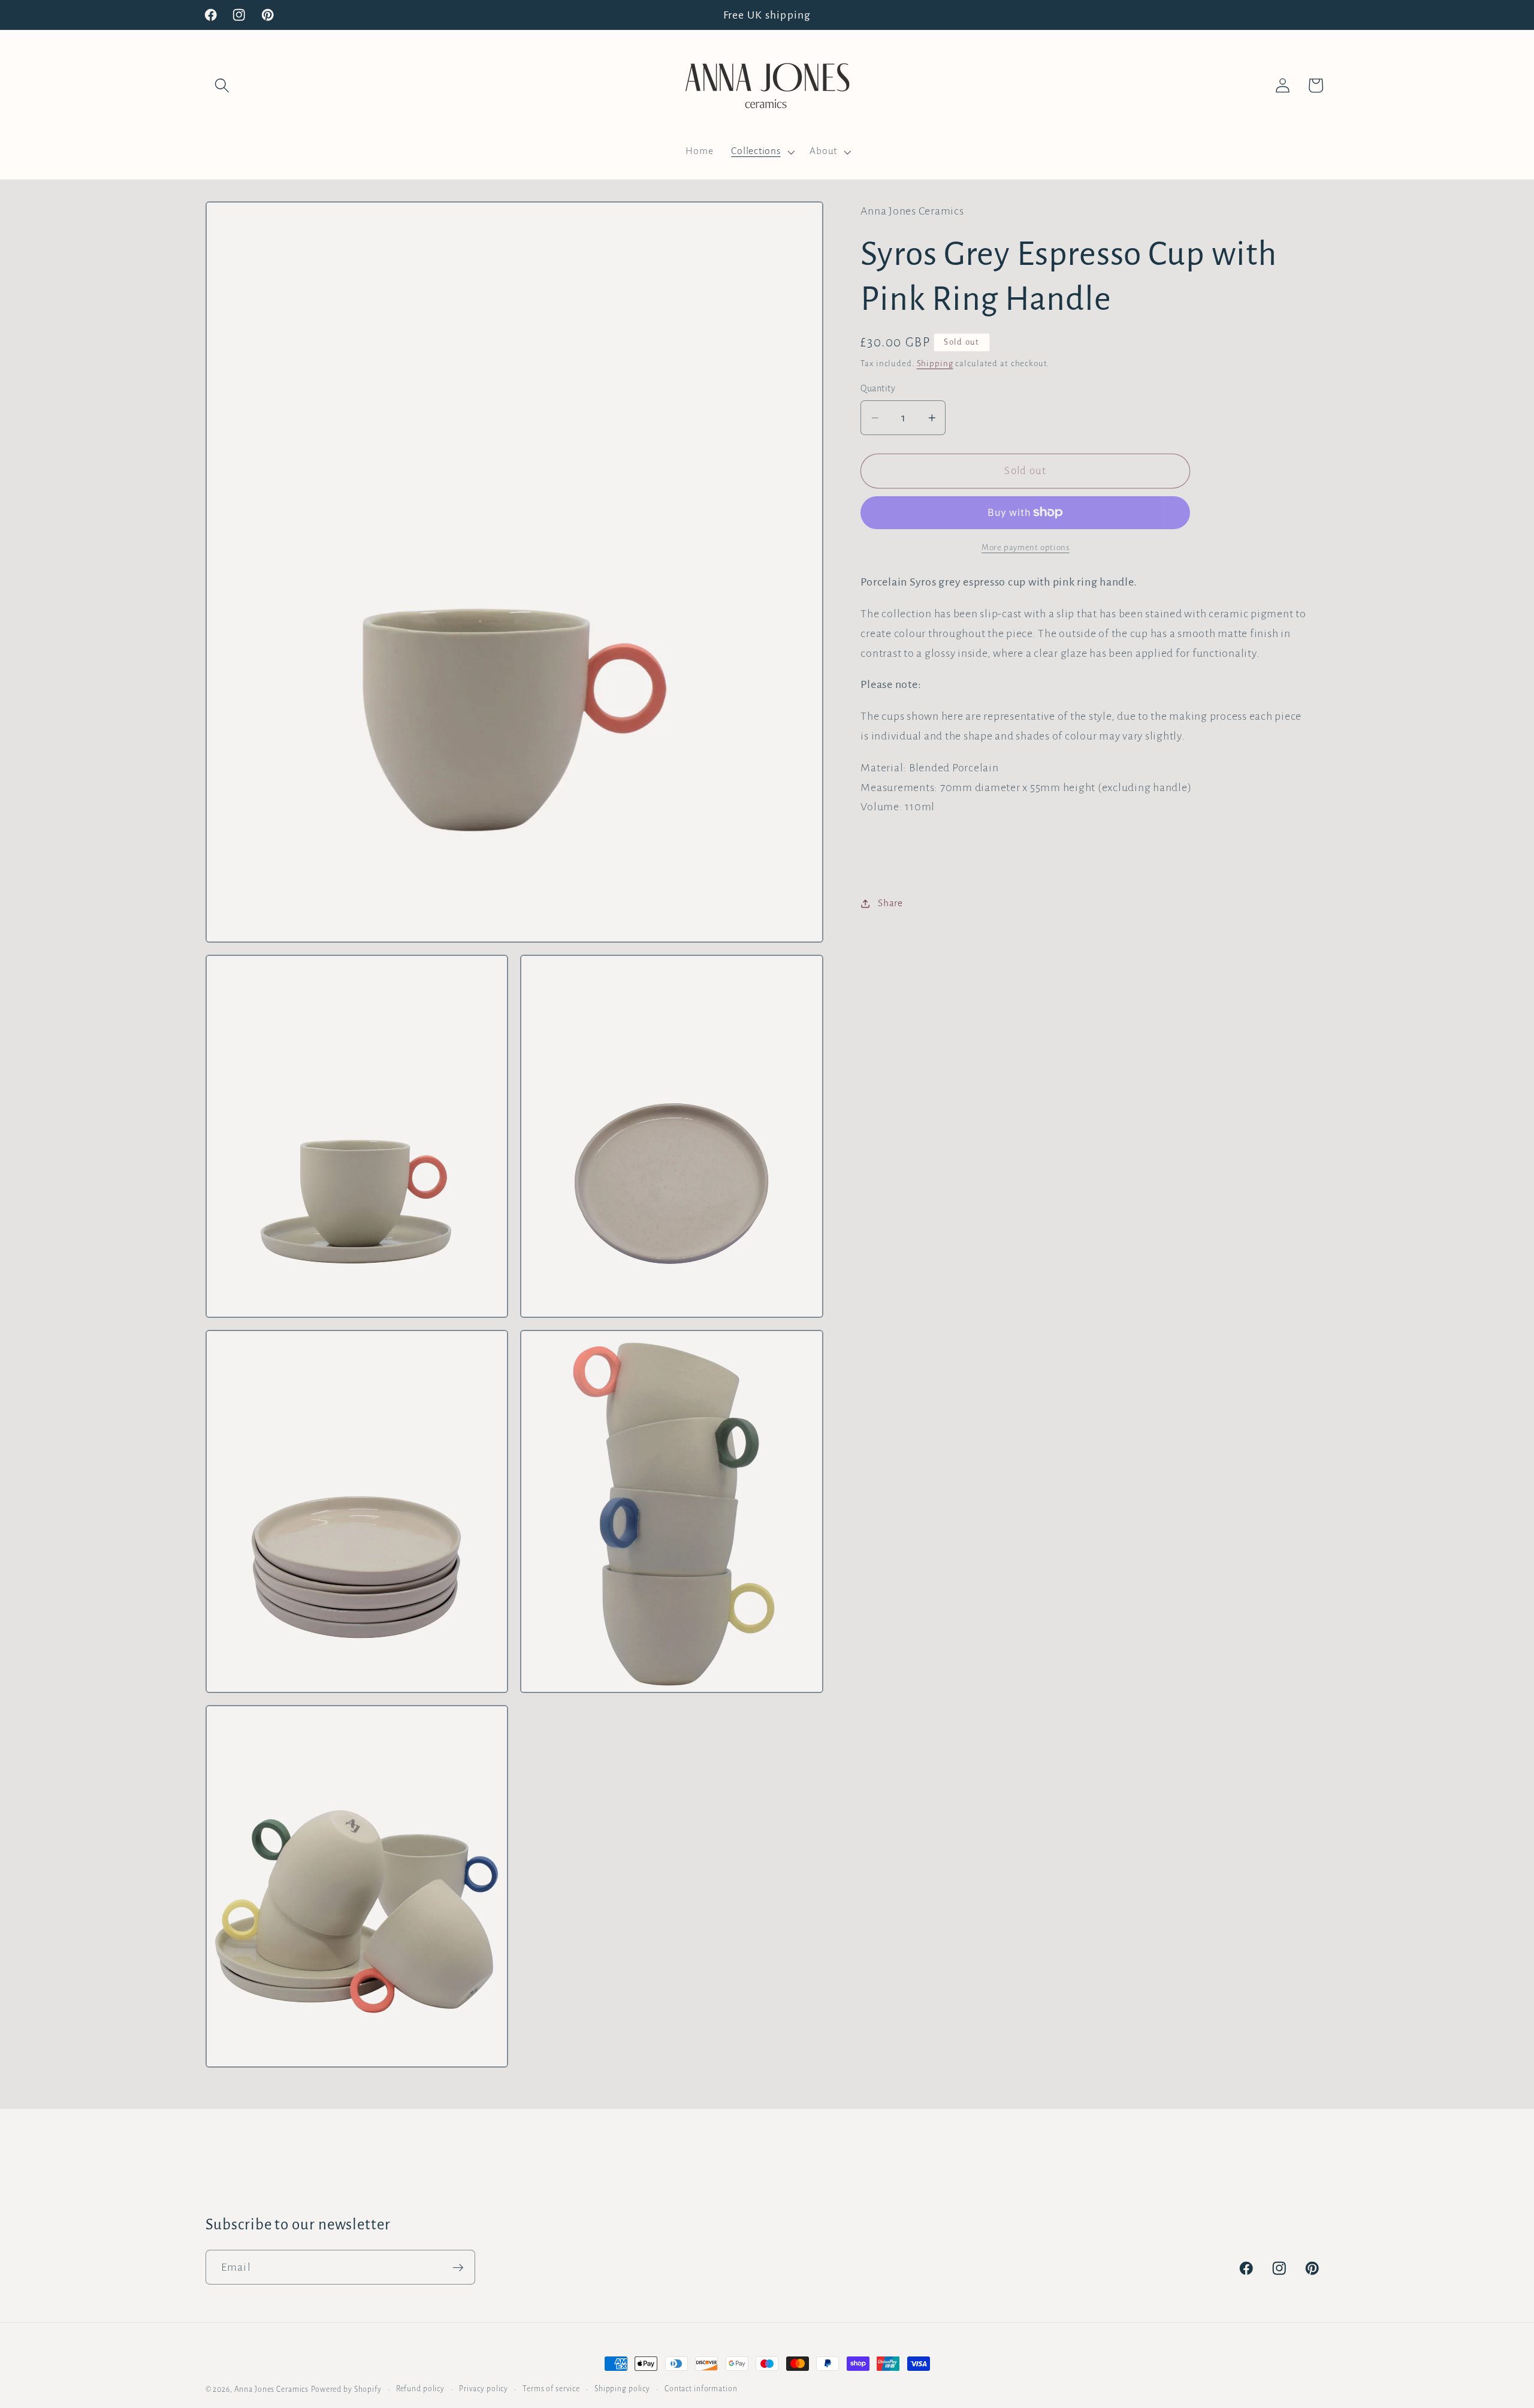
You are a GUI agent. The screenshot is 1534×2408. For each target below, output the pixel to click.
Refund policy (420, 2389)
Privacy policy (484, 2389)
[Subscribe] (458, 2267)
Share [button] (890, 903)
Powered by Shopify (346, 2389)
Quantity (878, 388)
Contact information (701, 2389)
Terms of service (551, 2389)
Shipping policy (622, 2389)
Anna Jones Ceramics (272, 2389)
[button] (222, 85)
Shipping (935, 363)
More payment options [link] (1026, 547)
